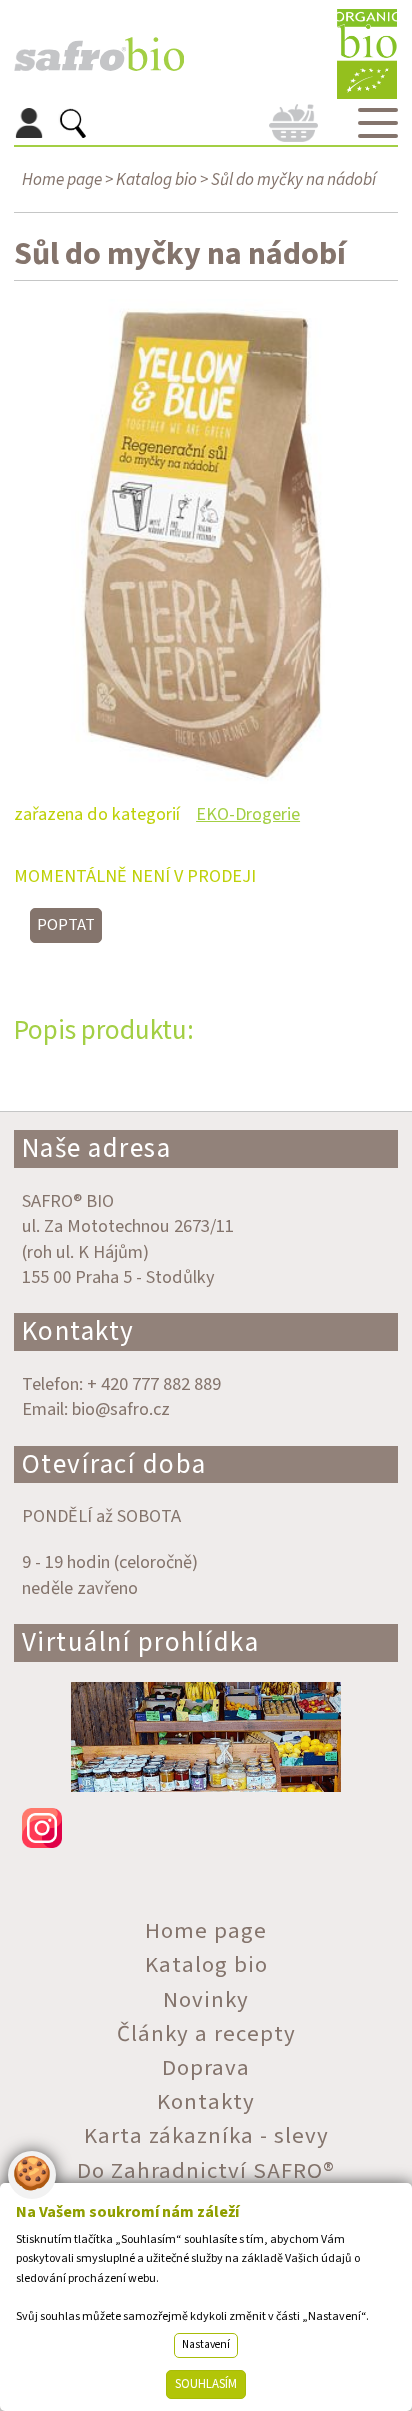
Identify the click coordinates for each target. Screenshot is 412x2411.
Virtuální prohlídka (141, 1642)
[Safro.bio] (99, 54)
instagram (206, 1828)
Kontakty (78, 1331)
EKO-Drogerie (248, 814)
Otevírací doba (114, 1464)
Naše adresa (97, 1148)
